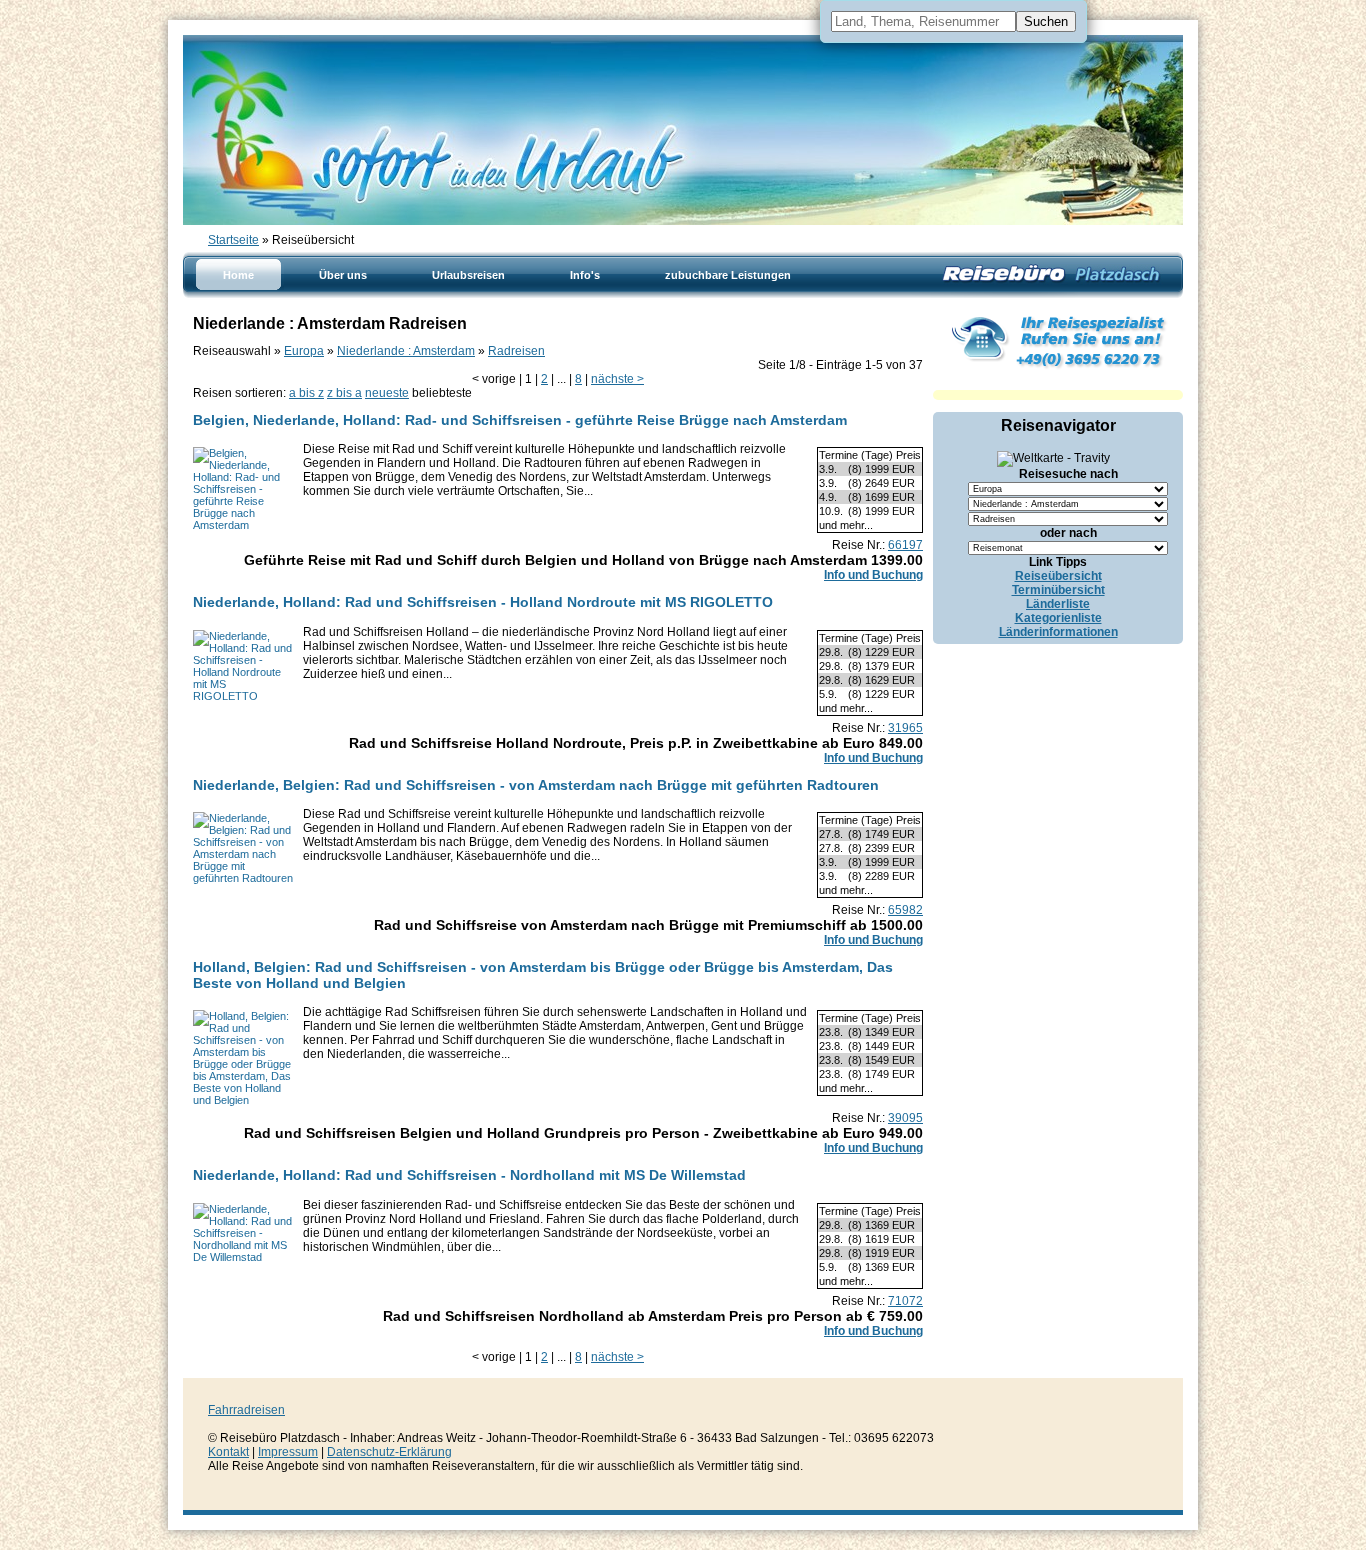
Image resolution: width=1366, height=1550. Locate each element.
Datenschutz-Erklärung (389, 1452)
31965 (905, 728)
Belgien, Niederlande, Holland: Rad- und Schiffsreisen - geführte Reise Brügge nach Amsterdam (520, 420)
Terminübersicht (1058, 590)
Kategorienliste (1058, 618)
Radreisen (516, 351)
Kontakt (228, 1452)
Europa (304, 351)
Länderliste (1058, 604)
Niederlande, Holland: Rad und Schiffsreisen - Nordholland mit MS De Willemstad (469, 1175)
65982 (905, 910)
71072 (905, 1301)
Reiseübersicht (1058, 576)
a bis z (306, 393)
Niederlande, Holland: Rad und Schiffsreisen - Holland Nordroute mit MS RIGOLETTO (483, 602)
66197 (905, 545)
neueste (387, 393)
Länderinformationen (1058, 632)
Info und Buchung (873, 575)
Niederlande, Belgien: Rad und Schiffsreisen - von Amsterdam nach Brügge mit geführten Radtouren (536, 785)
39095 (905, 1118)
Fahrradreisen (246, 1410)
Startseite (233, 240)
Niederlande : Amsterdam (406, 351)
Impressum (288, 1452)
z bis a (344, 393)
